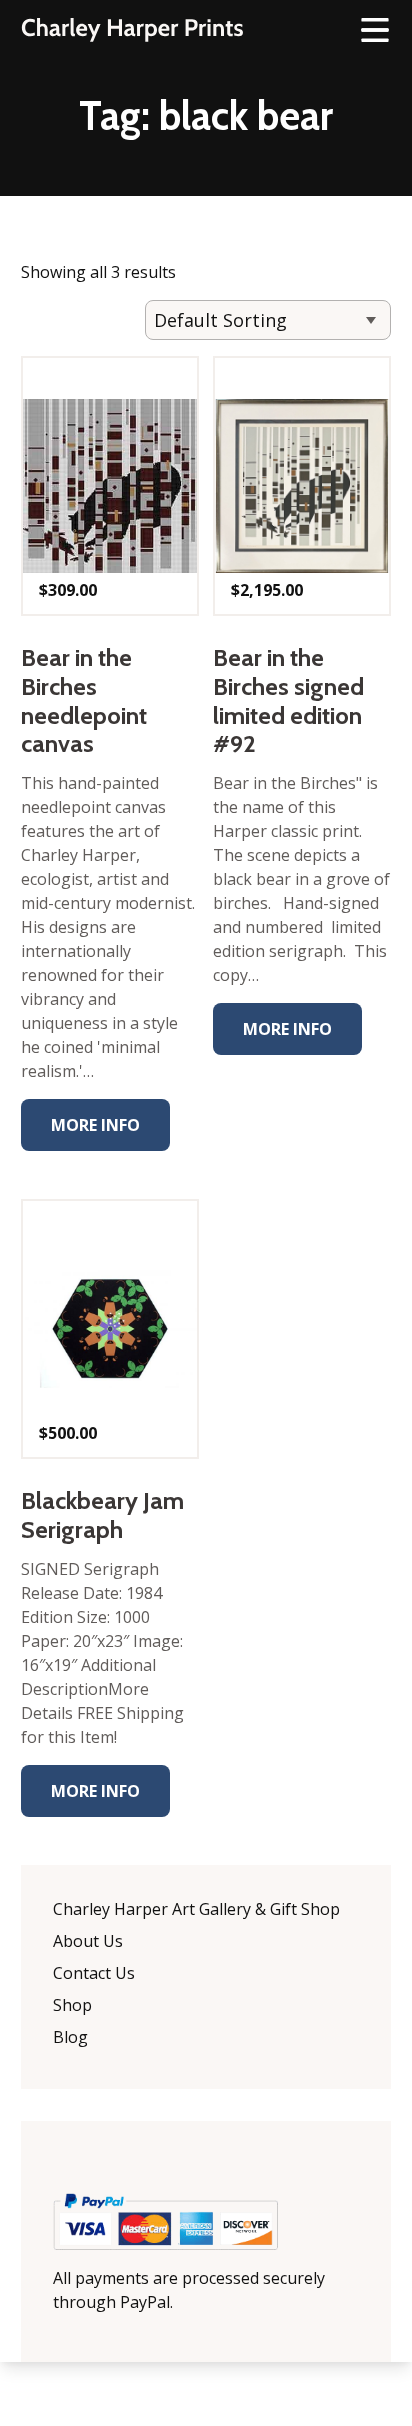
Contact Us (94, 1973)
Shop (72, 2005)
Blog (70, 2037)
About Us (88, 1941)
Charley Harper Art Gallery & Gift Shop (196, 1909)
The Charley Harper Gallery (132, 30)
